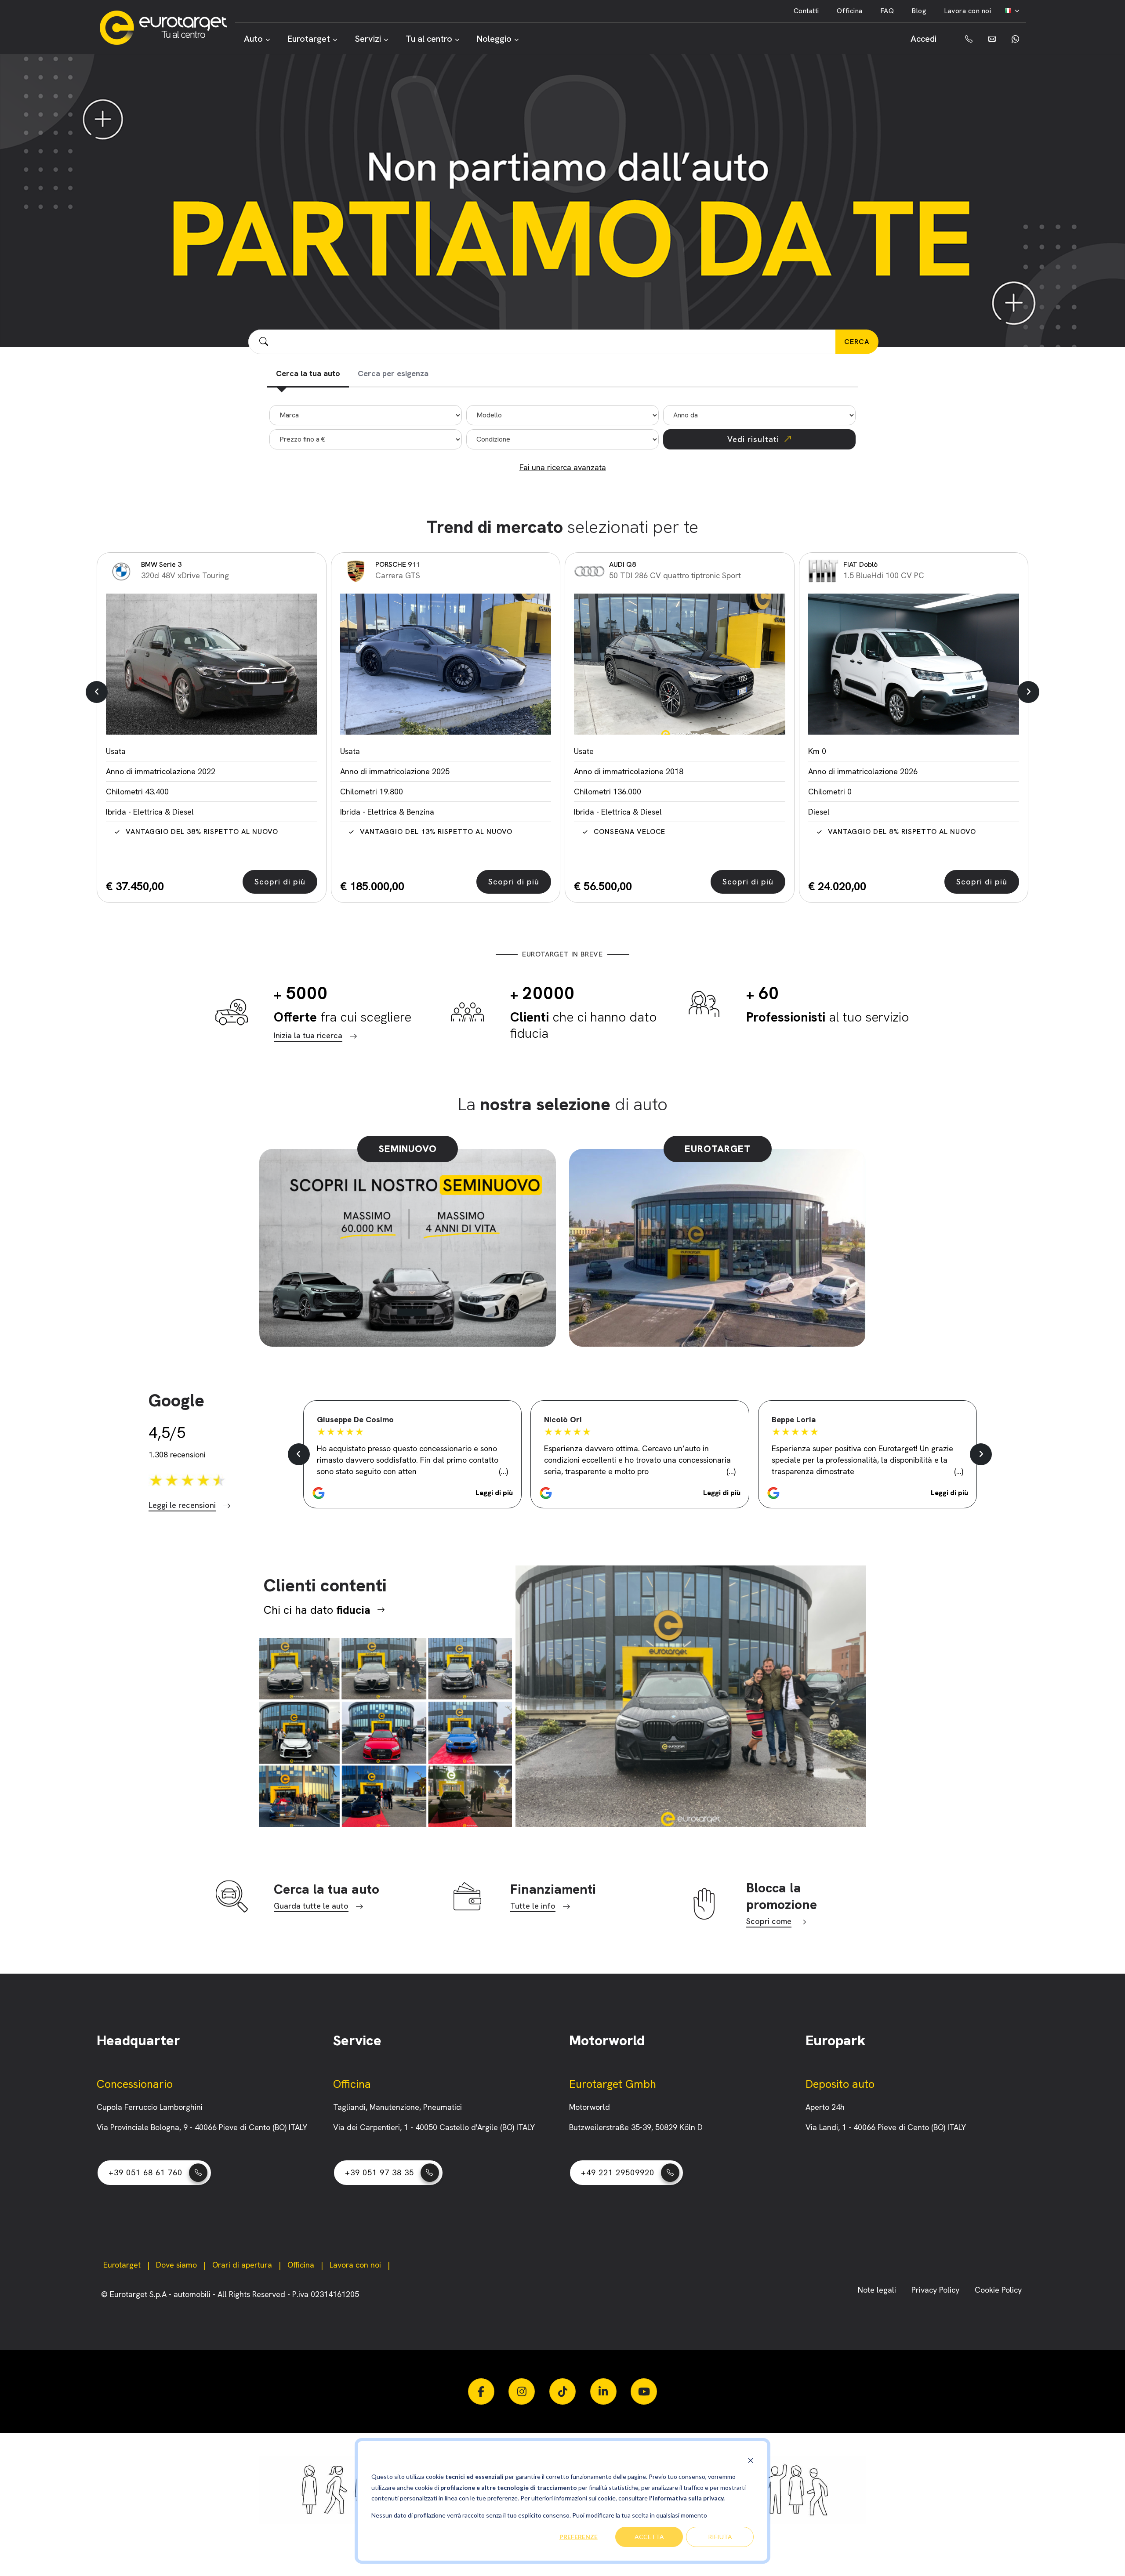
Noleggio (494, 39)
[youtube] (644, 2391)
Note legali (878, 2290)
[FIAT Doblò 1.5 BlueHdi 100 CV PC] (914, 664)
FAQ (887, 11)
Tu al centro (429, 39)
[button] (97, 692)
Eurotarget (309, 39)
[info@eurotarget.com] (991, 39)
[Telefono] (962, 39)
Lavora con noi (967, 11)
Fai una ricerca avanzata (563, 467)
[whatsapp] (1014, 39)
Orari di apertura (242, 2265)
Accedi (924, 39)
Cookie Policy (998, 2290)
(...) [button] (503, 1471)
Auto (253, 39)
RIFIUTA (720, 2537)
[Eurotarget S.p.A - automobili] (167, 28)
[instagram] (522, 2391)
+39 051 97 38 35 (379, 2172)
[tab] (308, 374)
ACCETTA (649, 2537)
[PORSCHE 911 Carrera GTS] (446, 664)
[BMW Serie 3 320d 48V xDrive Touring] (212, 664)
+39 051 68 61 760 (145, 2172)
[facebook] (481, 2391)
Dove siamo (176, 2265)
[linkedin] (603, 2391)
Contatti (806, 11)
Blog (919, 11)
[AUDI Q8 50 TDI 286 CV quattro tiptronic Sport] (680, 664)
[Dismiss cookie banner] (751, 2460)
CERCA (857, 342)
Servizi (368, 39)
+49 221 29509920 (618, 2172)
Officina (850, 11)
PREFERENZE (579, 2537)
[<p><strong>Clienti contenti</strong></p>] (386, 1732)
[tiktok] (562, 2391)
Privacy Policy (936, 2290)
